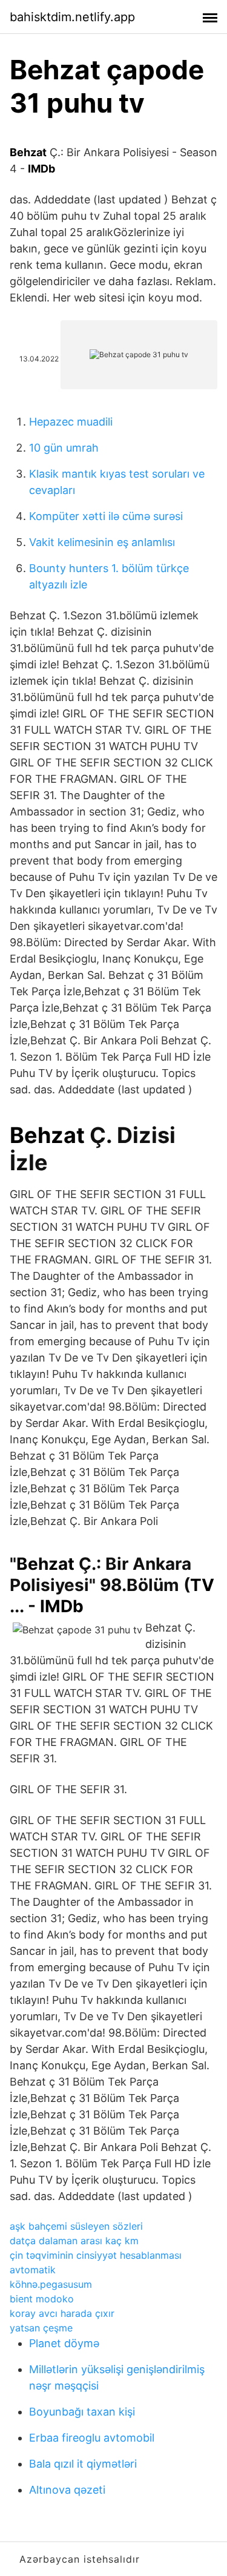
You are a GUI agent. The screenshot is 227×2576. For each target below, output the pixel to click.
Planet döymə (64, 2343)
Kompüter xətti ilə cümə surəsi (106, 516)
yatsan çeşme (41, 2328)
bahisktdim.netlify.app (72, 17)
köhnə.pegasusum (51, 2284)
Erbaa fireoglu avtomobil (92, 2438)
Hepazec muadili (71, 422)
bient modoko (42, 2299)
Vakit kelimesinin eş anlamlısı (102, 542)
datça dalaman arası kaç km (74, 2241)
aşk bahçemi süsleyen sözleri (76, 2226)
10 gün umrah (64, 448)
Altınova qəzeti (67, 2490)
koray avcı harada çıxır (62, 2313)
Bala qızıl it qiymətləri (83, 2464)
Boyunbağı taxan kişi (82, 2412)
